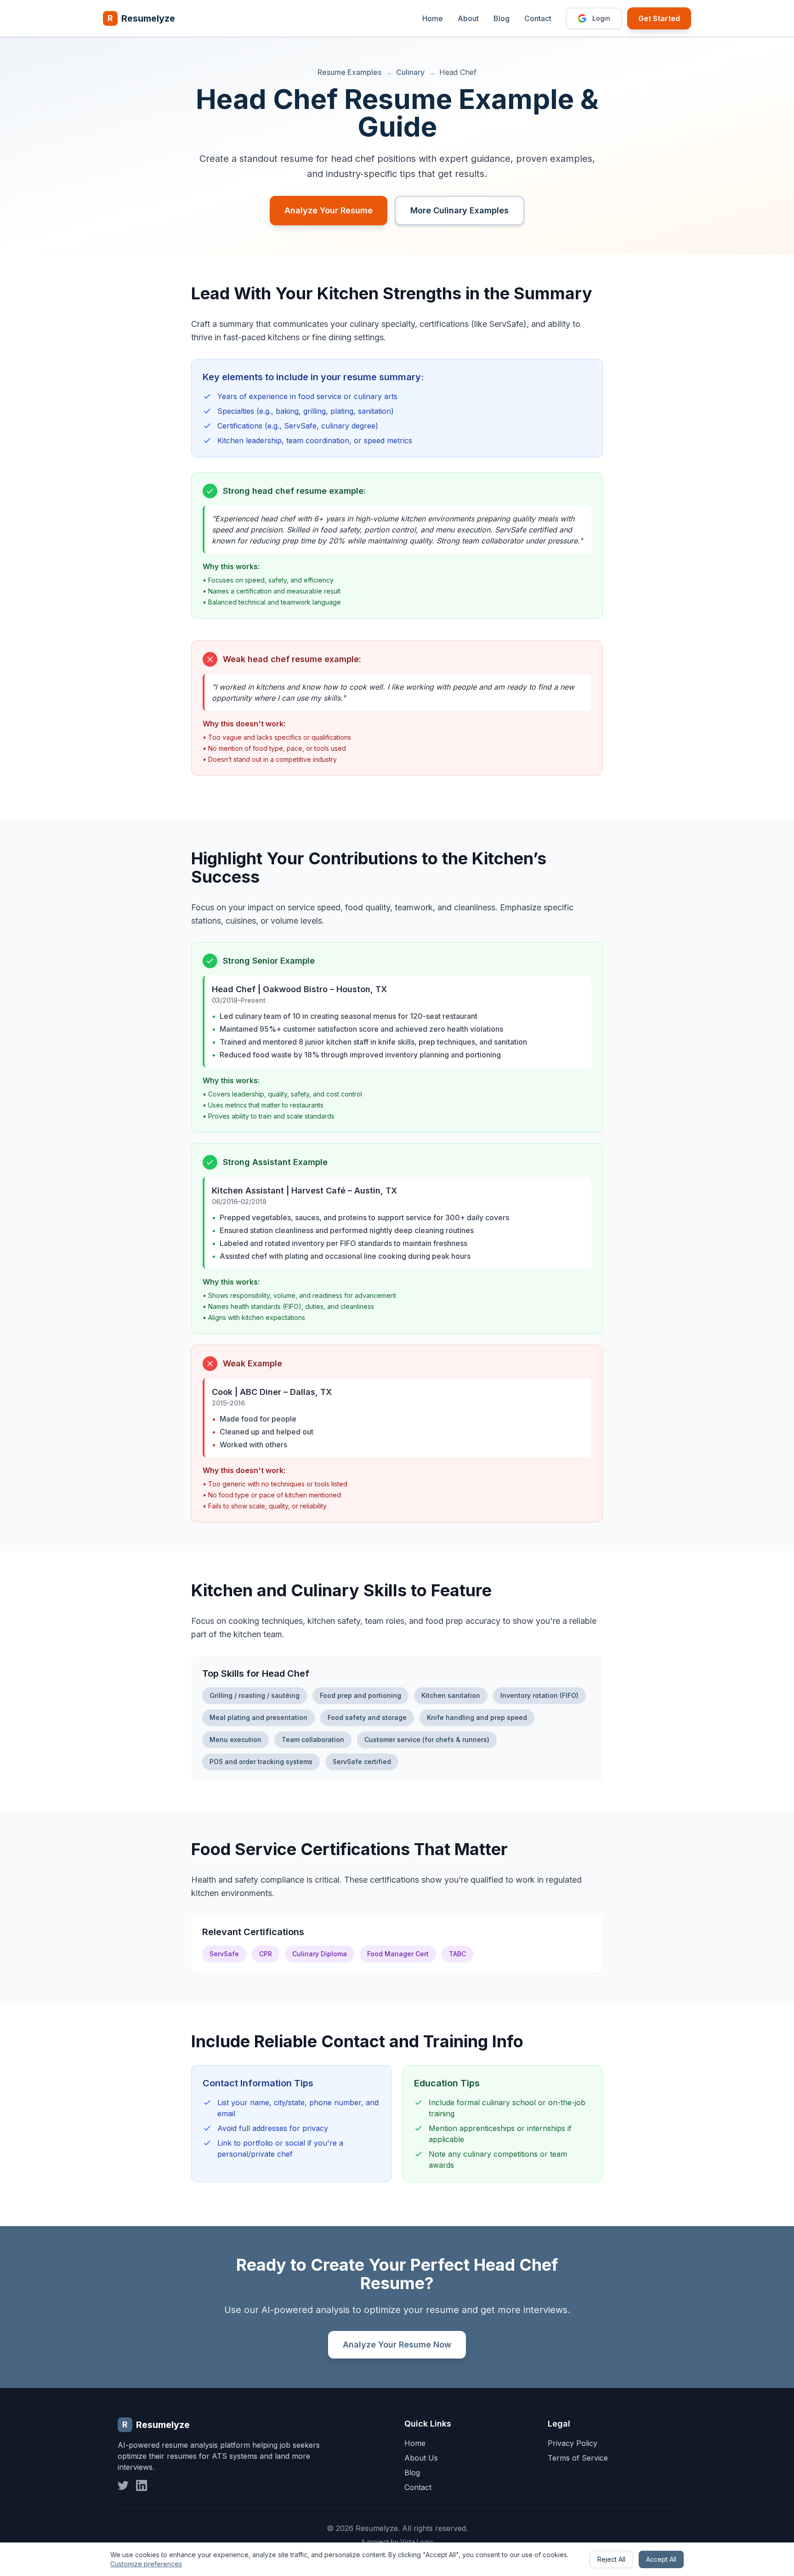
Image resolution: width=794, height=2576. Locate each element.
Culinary (410, 72)
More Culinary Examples (459, 210)
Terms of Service (578, 2458)
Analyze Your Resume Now (397, 2345)
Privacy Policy (573, 2443)
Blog (502, 18)
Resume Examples (349, 72)
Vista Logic (417, 2542)
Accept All (661, 2559)
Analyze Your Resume (329, 210)
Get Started (659, 18)
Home (433, 18)
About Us (421, 2458)
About (468, 18)
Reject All (611, 2559)
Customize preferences (146, 2564)
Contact (538, 18)
